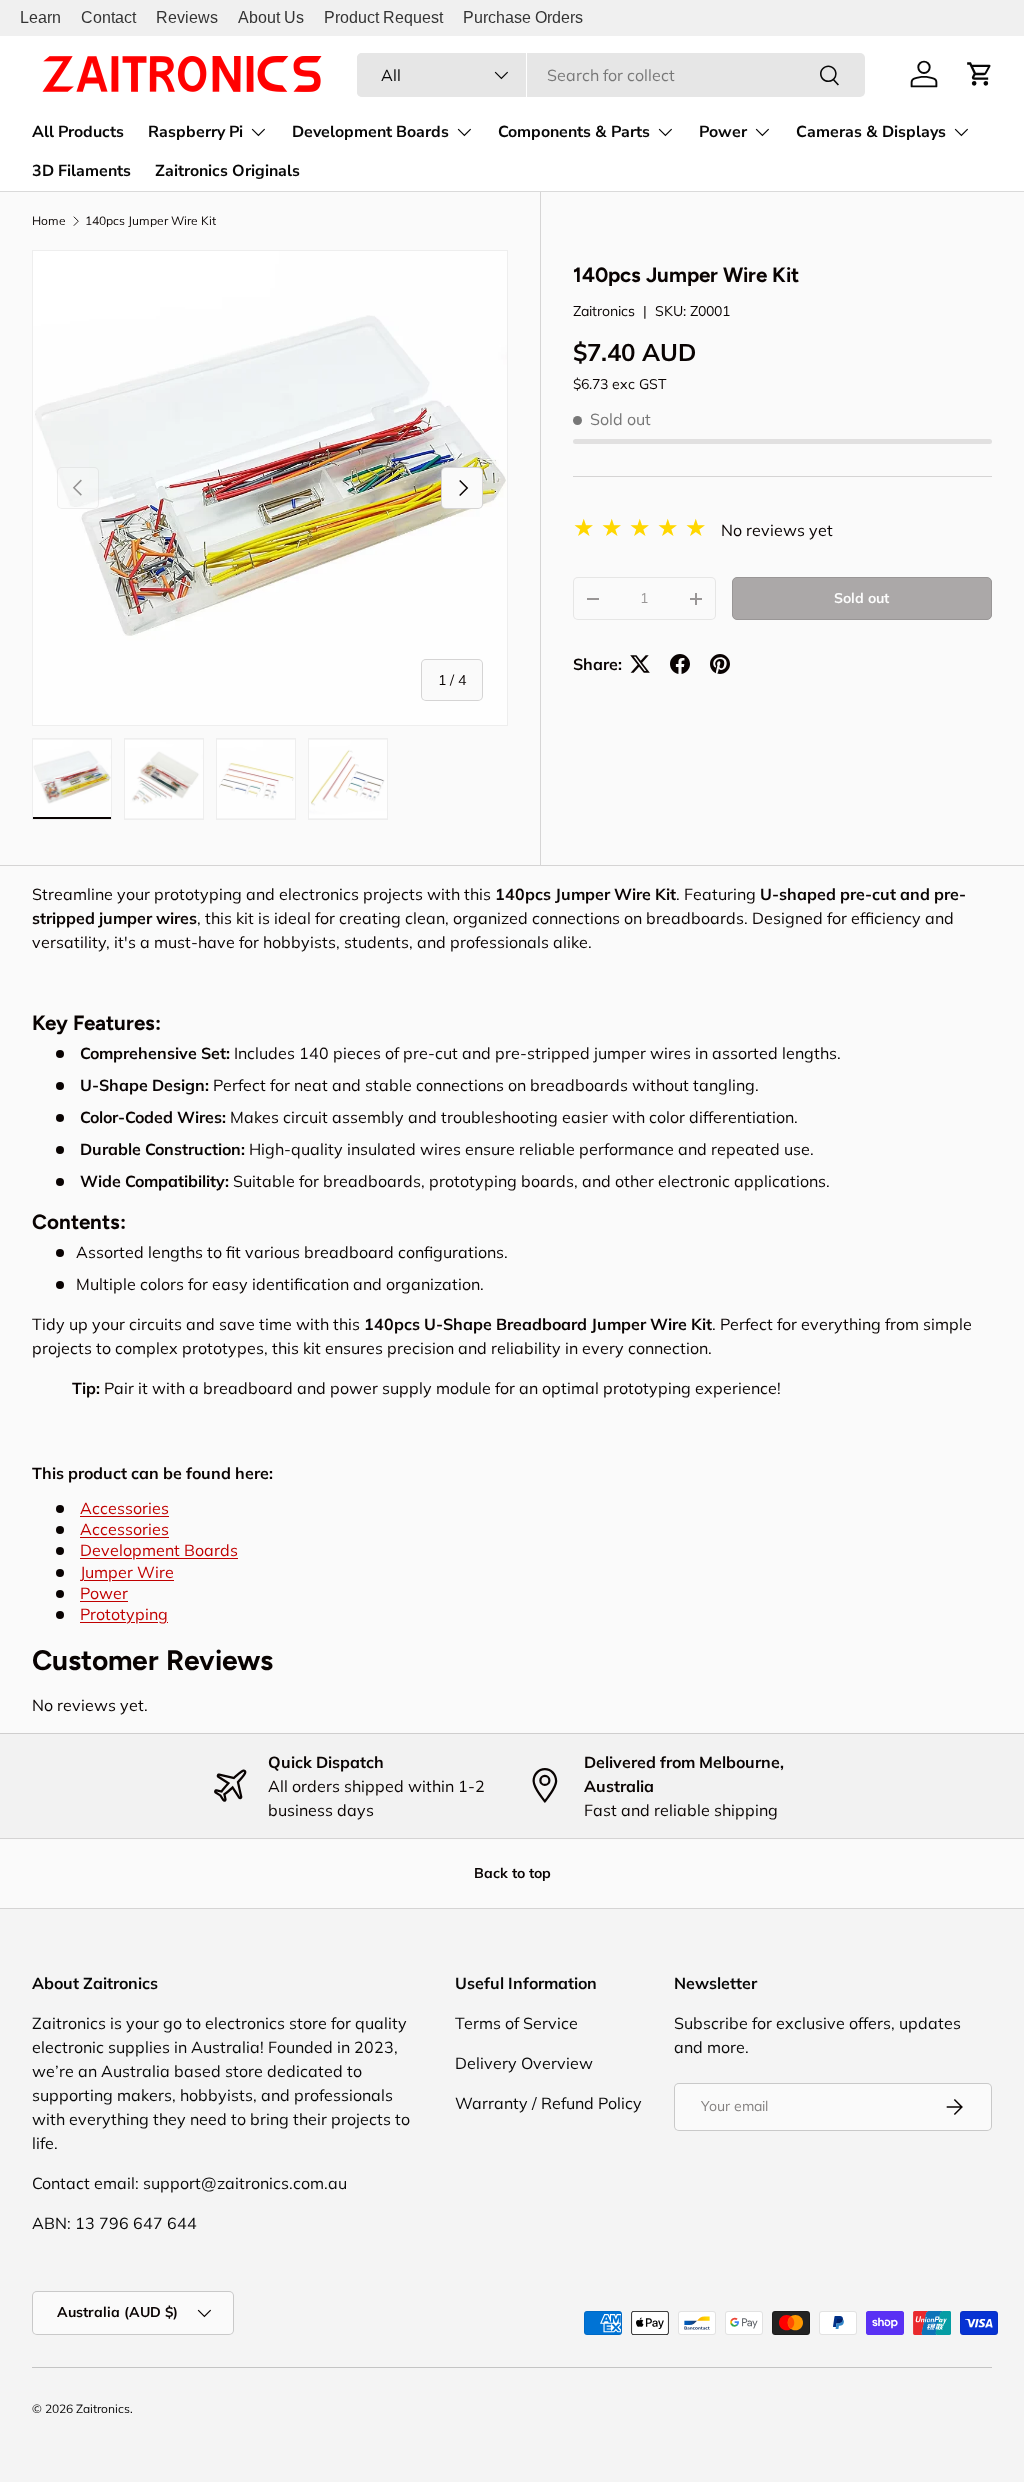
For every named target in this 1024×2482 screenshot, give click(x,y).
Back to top (512, 1873)
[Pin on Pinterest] (720, 664)
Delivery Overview (524, 2063)
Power (104, 1593)
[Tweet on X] (640, 664)
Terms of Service (516, 2023)
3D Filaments (81, 171)
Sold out (861, 598)
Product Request (383, 17)
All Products (78, 132)
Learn (40, 17)
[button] (980, 74)
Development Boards (159, 1550)
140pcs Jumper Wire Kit (150, 221)
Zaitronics (604, 311)
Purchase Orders (523, 17)
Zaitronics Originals (227, 171)
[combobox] (611, 75)
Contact (108, 17)
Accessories (124, 1508)
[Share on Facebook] (680, 664)
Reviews (187, 17)
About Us (271, 17)
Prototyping (124, 1614)
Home (49, 221)
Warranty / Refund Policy (548, 2103)
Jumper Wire (127, 1572)
